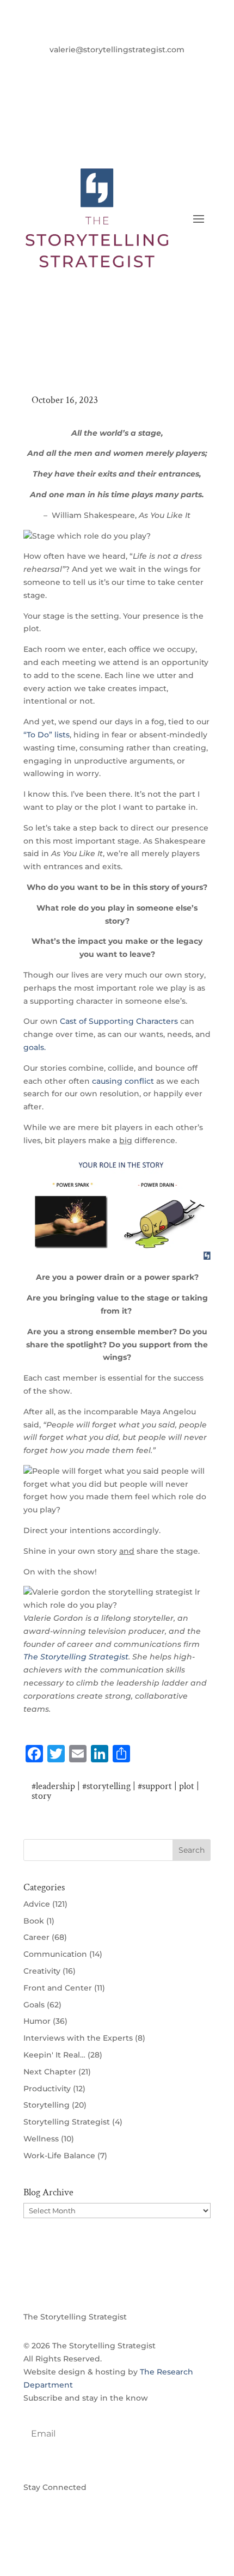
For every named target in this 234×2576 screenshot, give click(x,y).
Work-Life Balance (59, 2156)
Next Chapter (50, 2072)
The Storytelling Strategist (76, 1657)
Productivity (47, 2089)
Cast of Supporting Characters (119, 1021)
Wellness (41, 2139)
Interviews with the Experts (78, 2038)
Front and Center (58, 1988)
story (41, 1796)
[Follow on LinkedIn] (128, 65)
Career (36, 1937)
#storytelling (106, 1786)
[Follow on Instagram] (150, 65)
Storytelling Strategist (67, 2122)
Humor (37, 2021)
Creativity (42, 1971)
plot (187, 1786)
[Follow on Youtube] (106, 65)
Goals (34, 2005)
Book (34, 1921)
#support (155, 1786)
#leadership (53, 1786)
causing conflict (123, 1081)
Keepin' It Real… (54, 2055)
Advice (37, 1904)
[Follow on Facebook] (84, 65)
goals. (35, 1047)
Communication (55, 1954)
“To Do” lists (47, 735)
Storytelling (47, 2105)
